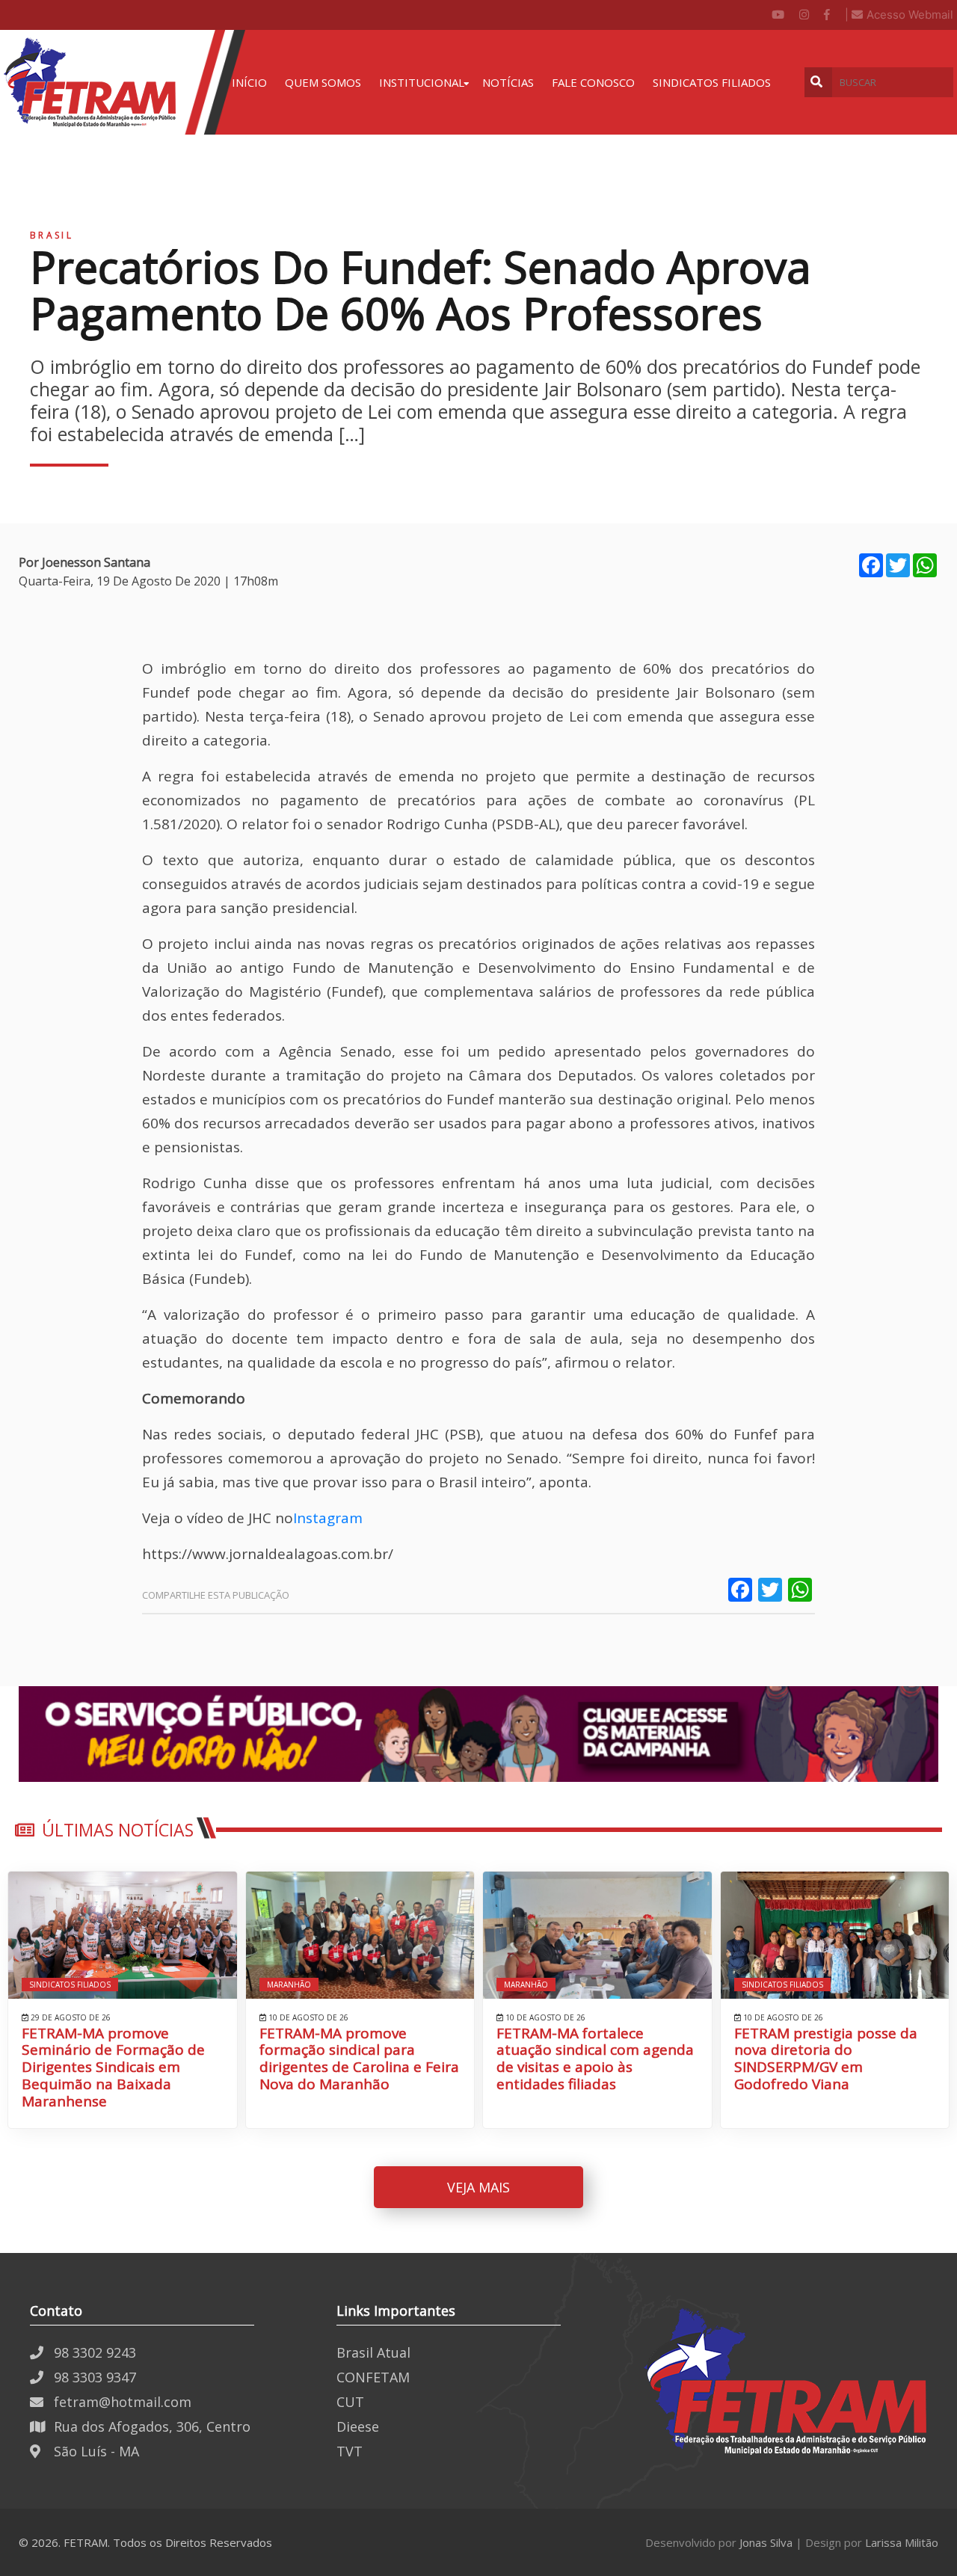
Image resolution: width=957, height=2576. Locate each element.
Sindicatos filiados (712, 82)
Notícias (508, 82)
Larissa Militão (902, 2542)
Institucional (422, 82)
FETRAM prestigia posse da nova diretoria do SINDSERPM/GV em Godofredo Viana (826, 2059)
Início (249, 82)
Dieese (358, 2426)
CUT (350, 2402)
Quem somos (323, 82)
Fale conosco (593, 82)
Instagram (328, 1518)
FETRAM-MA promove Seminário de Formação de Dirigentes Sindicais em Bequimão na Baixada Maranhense (113, 2068)
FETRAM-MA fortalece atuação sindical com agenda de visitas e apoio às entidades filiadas (595, 2059)
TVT (350, 2451)
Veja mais (478, 2187)
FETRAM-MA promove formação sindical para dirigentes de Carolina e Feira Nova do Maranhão (359, 2059)
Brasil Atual (373, 2352)
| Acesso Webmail (899, 15)
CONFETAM (373, 2377)
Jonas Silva (766, 2542)
